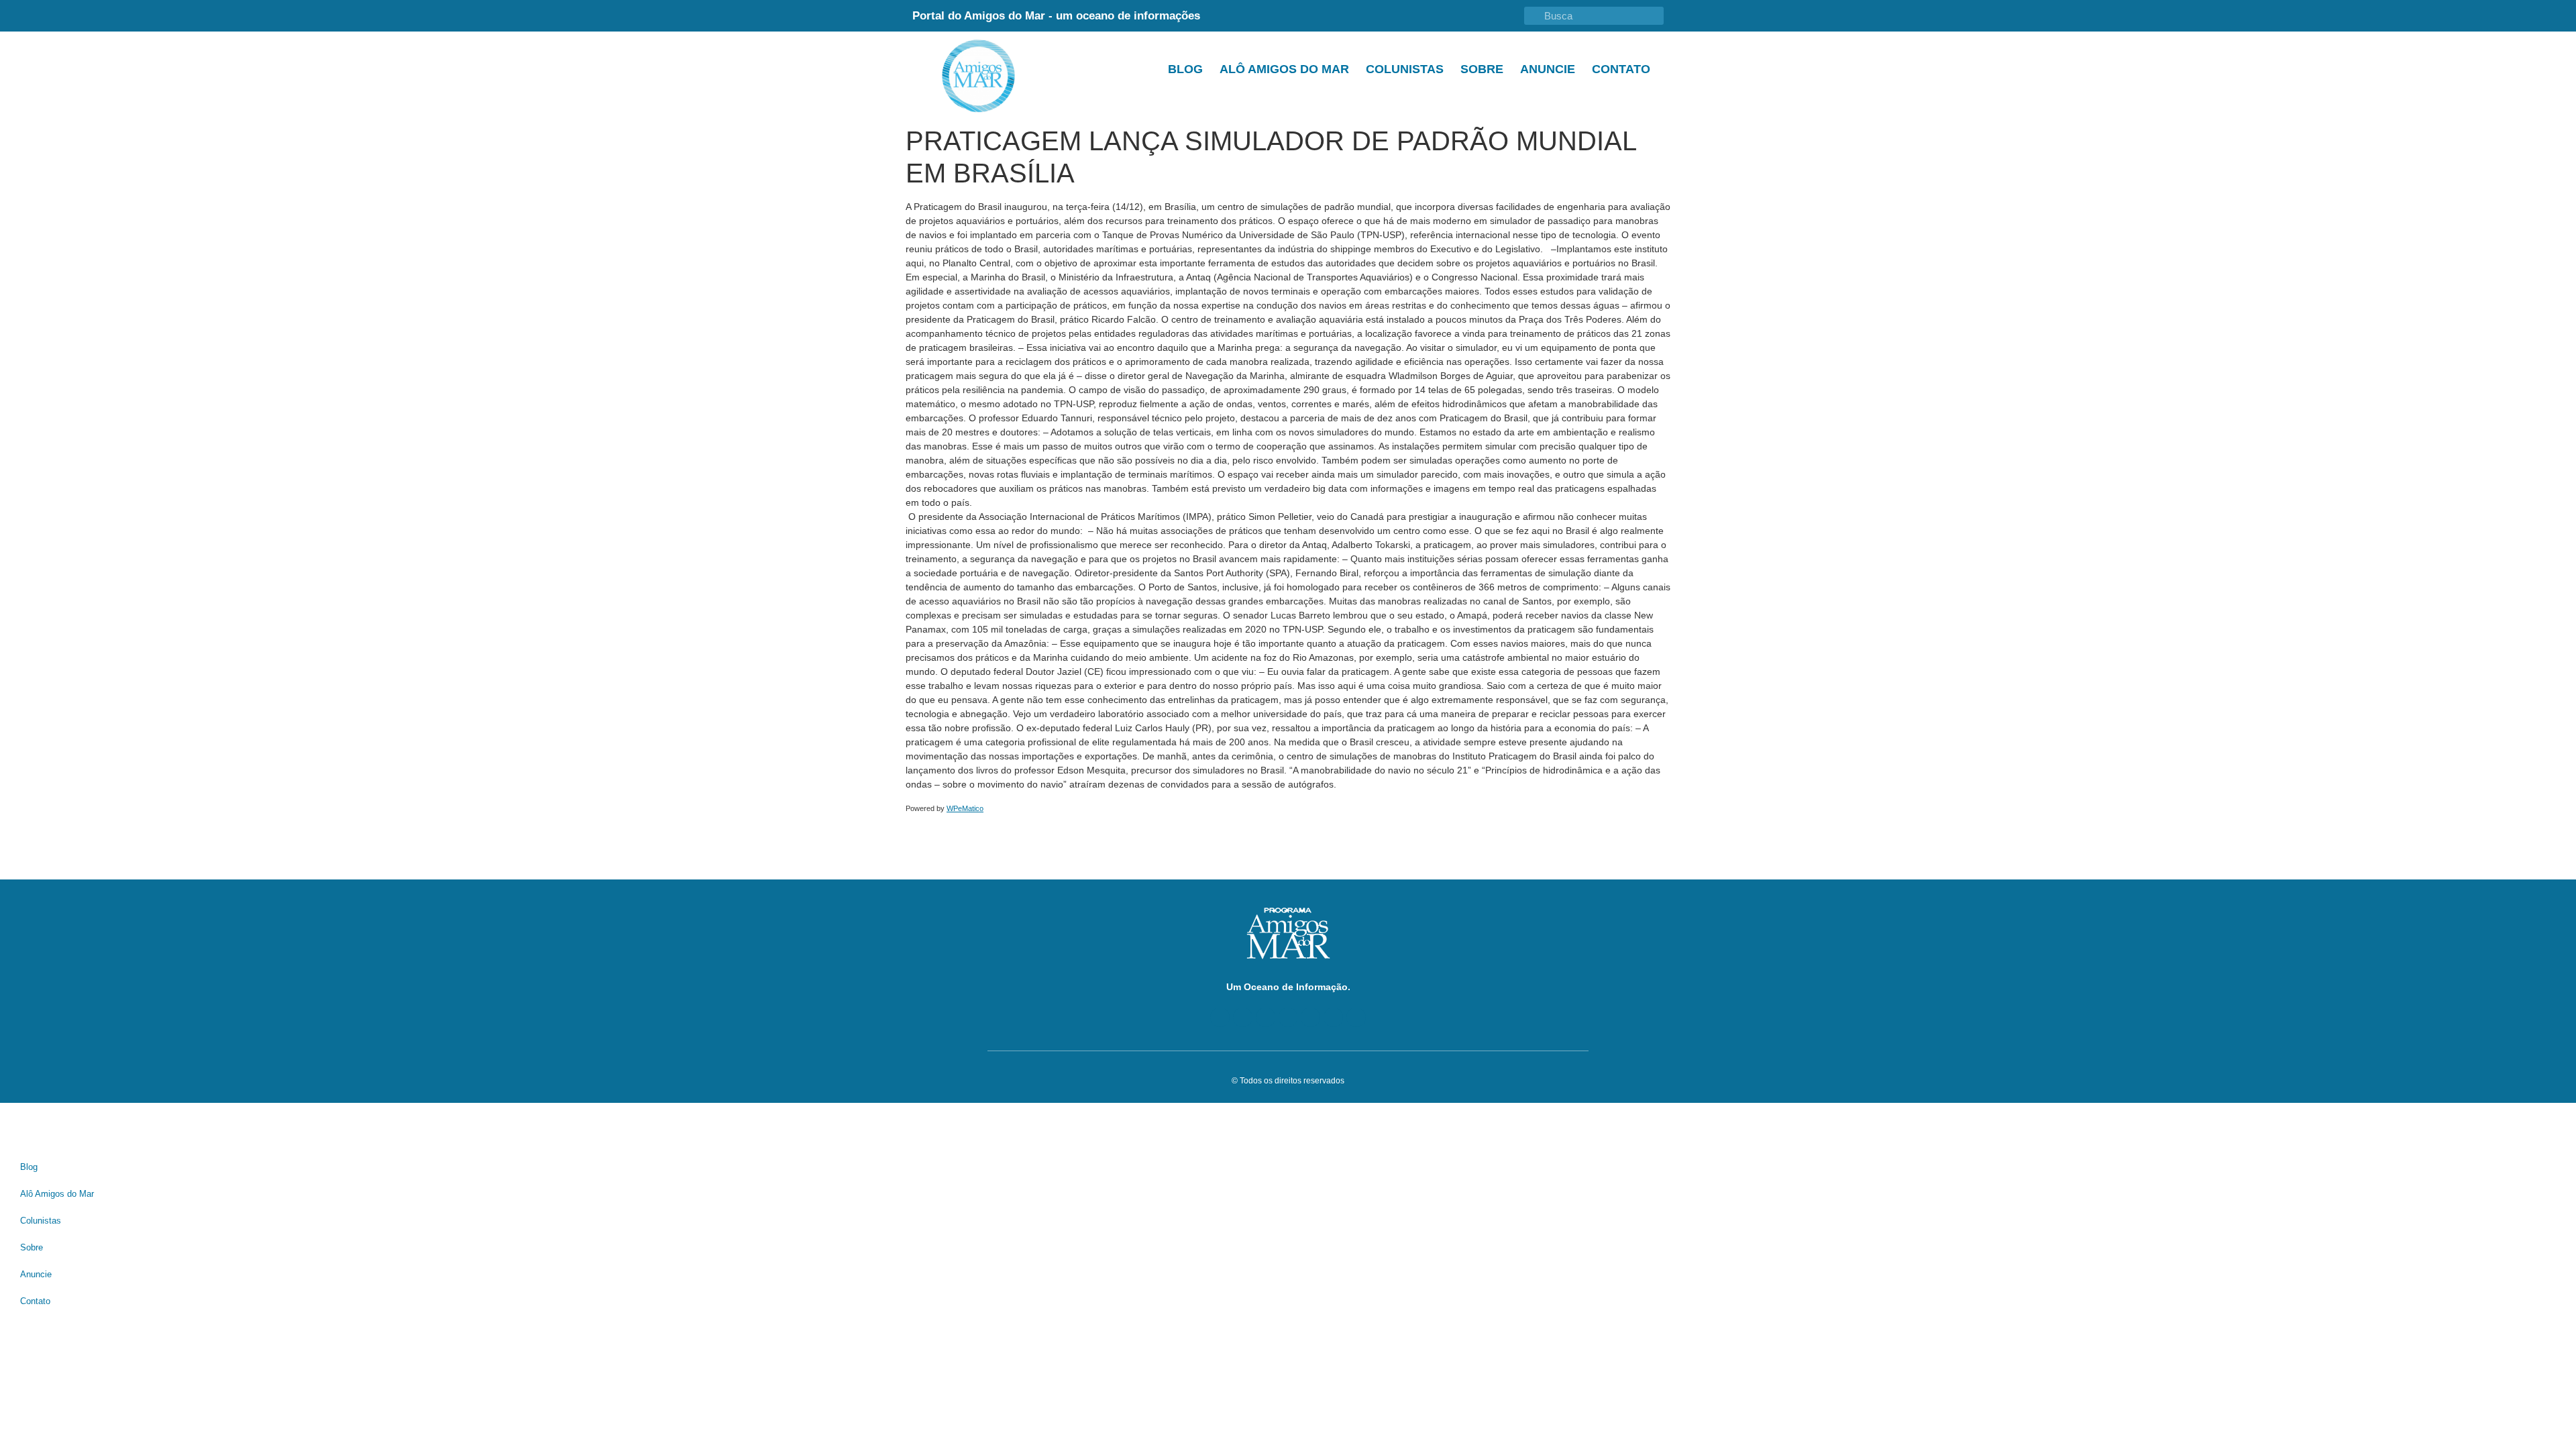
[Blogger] (1220, 1017)
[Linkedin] (1288, 1017)
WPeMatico (965, 808)
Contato (1621, 69)
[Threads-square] (1310, 1017)
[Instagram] (1333, 1017)
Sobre (1482, 69)
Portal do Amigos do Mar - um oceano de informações (1056, 16)
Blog (1185, 69)
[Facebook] (1243, 1017)
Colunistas (1405, 69)
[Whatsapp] (1356, 1017)
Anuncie (1548, 69)
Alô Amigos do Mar (1284, 69)
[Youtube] (1266, 1017)
